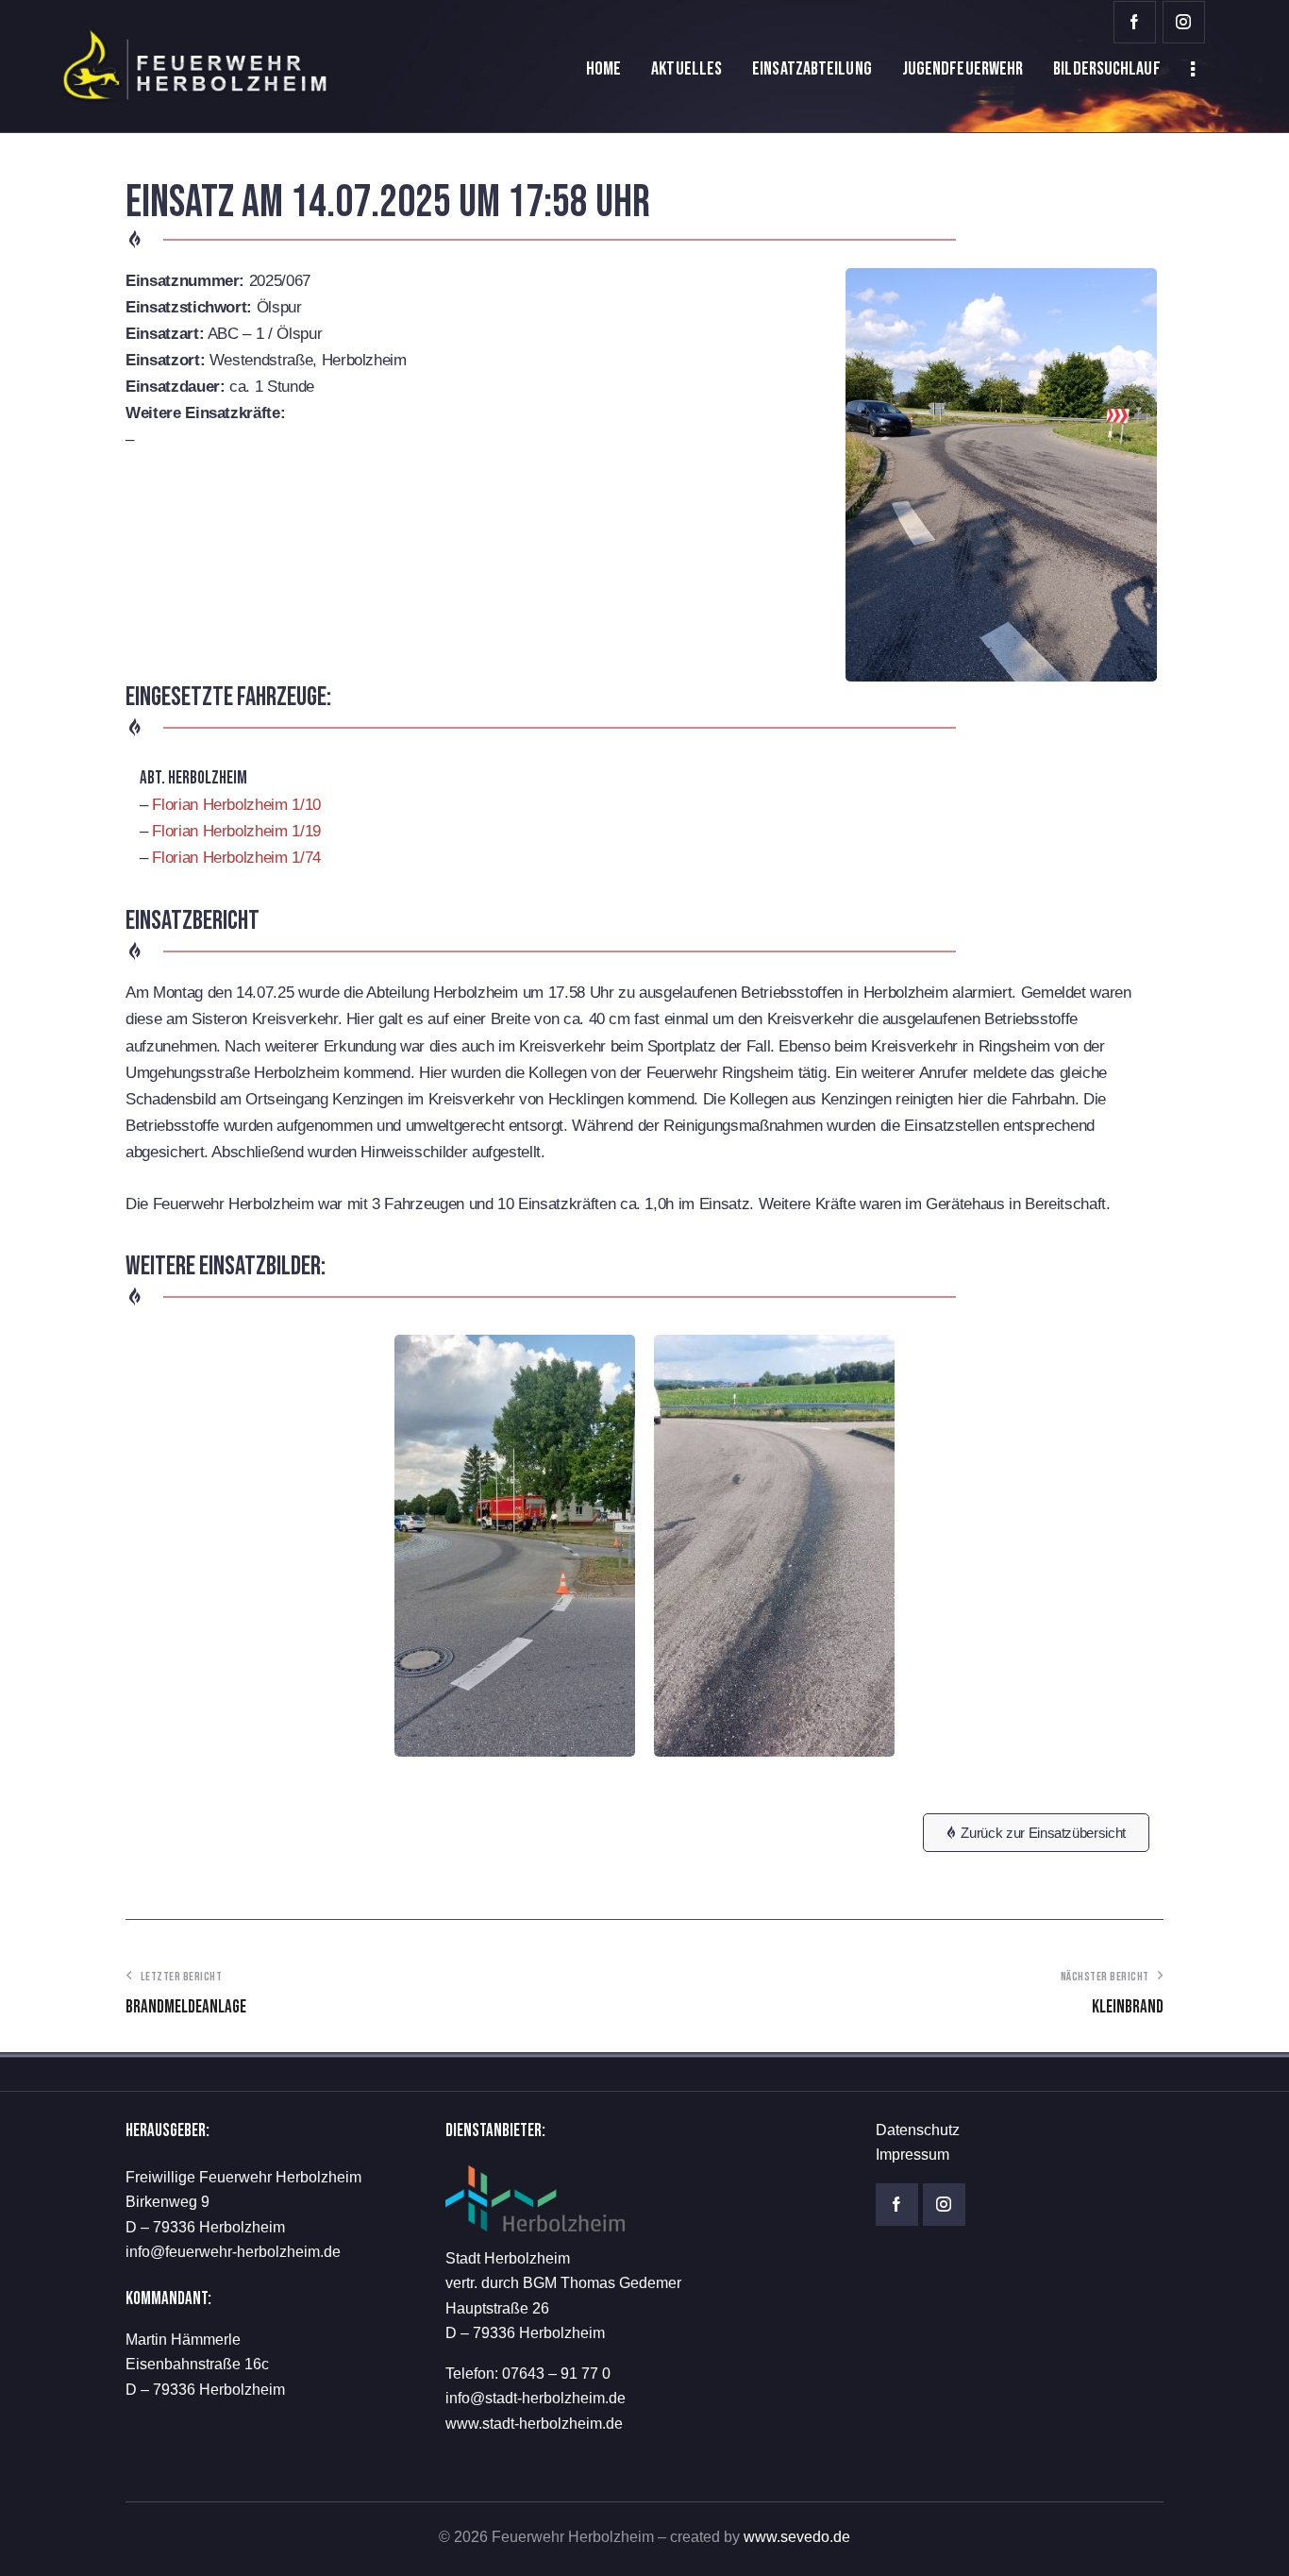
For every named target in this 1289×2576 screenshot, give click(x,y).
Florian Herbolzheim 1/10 (236, 805)
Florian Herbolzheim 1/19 (236, 831)
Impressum (912, 2155)
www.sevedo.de (797, 2537)
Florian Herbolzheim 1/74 (236, 858)
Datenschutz (918, 2130)
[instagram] (1184, 22)
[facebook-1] (1135, 22)
